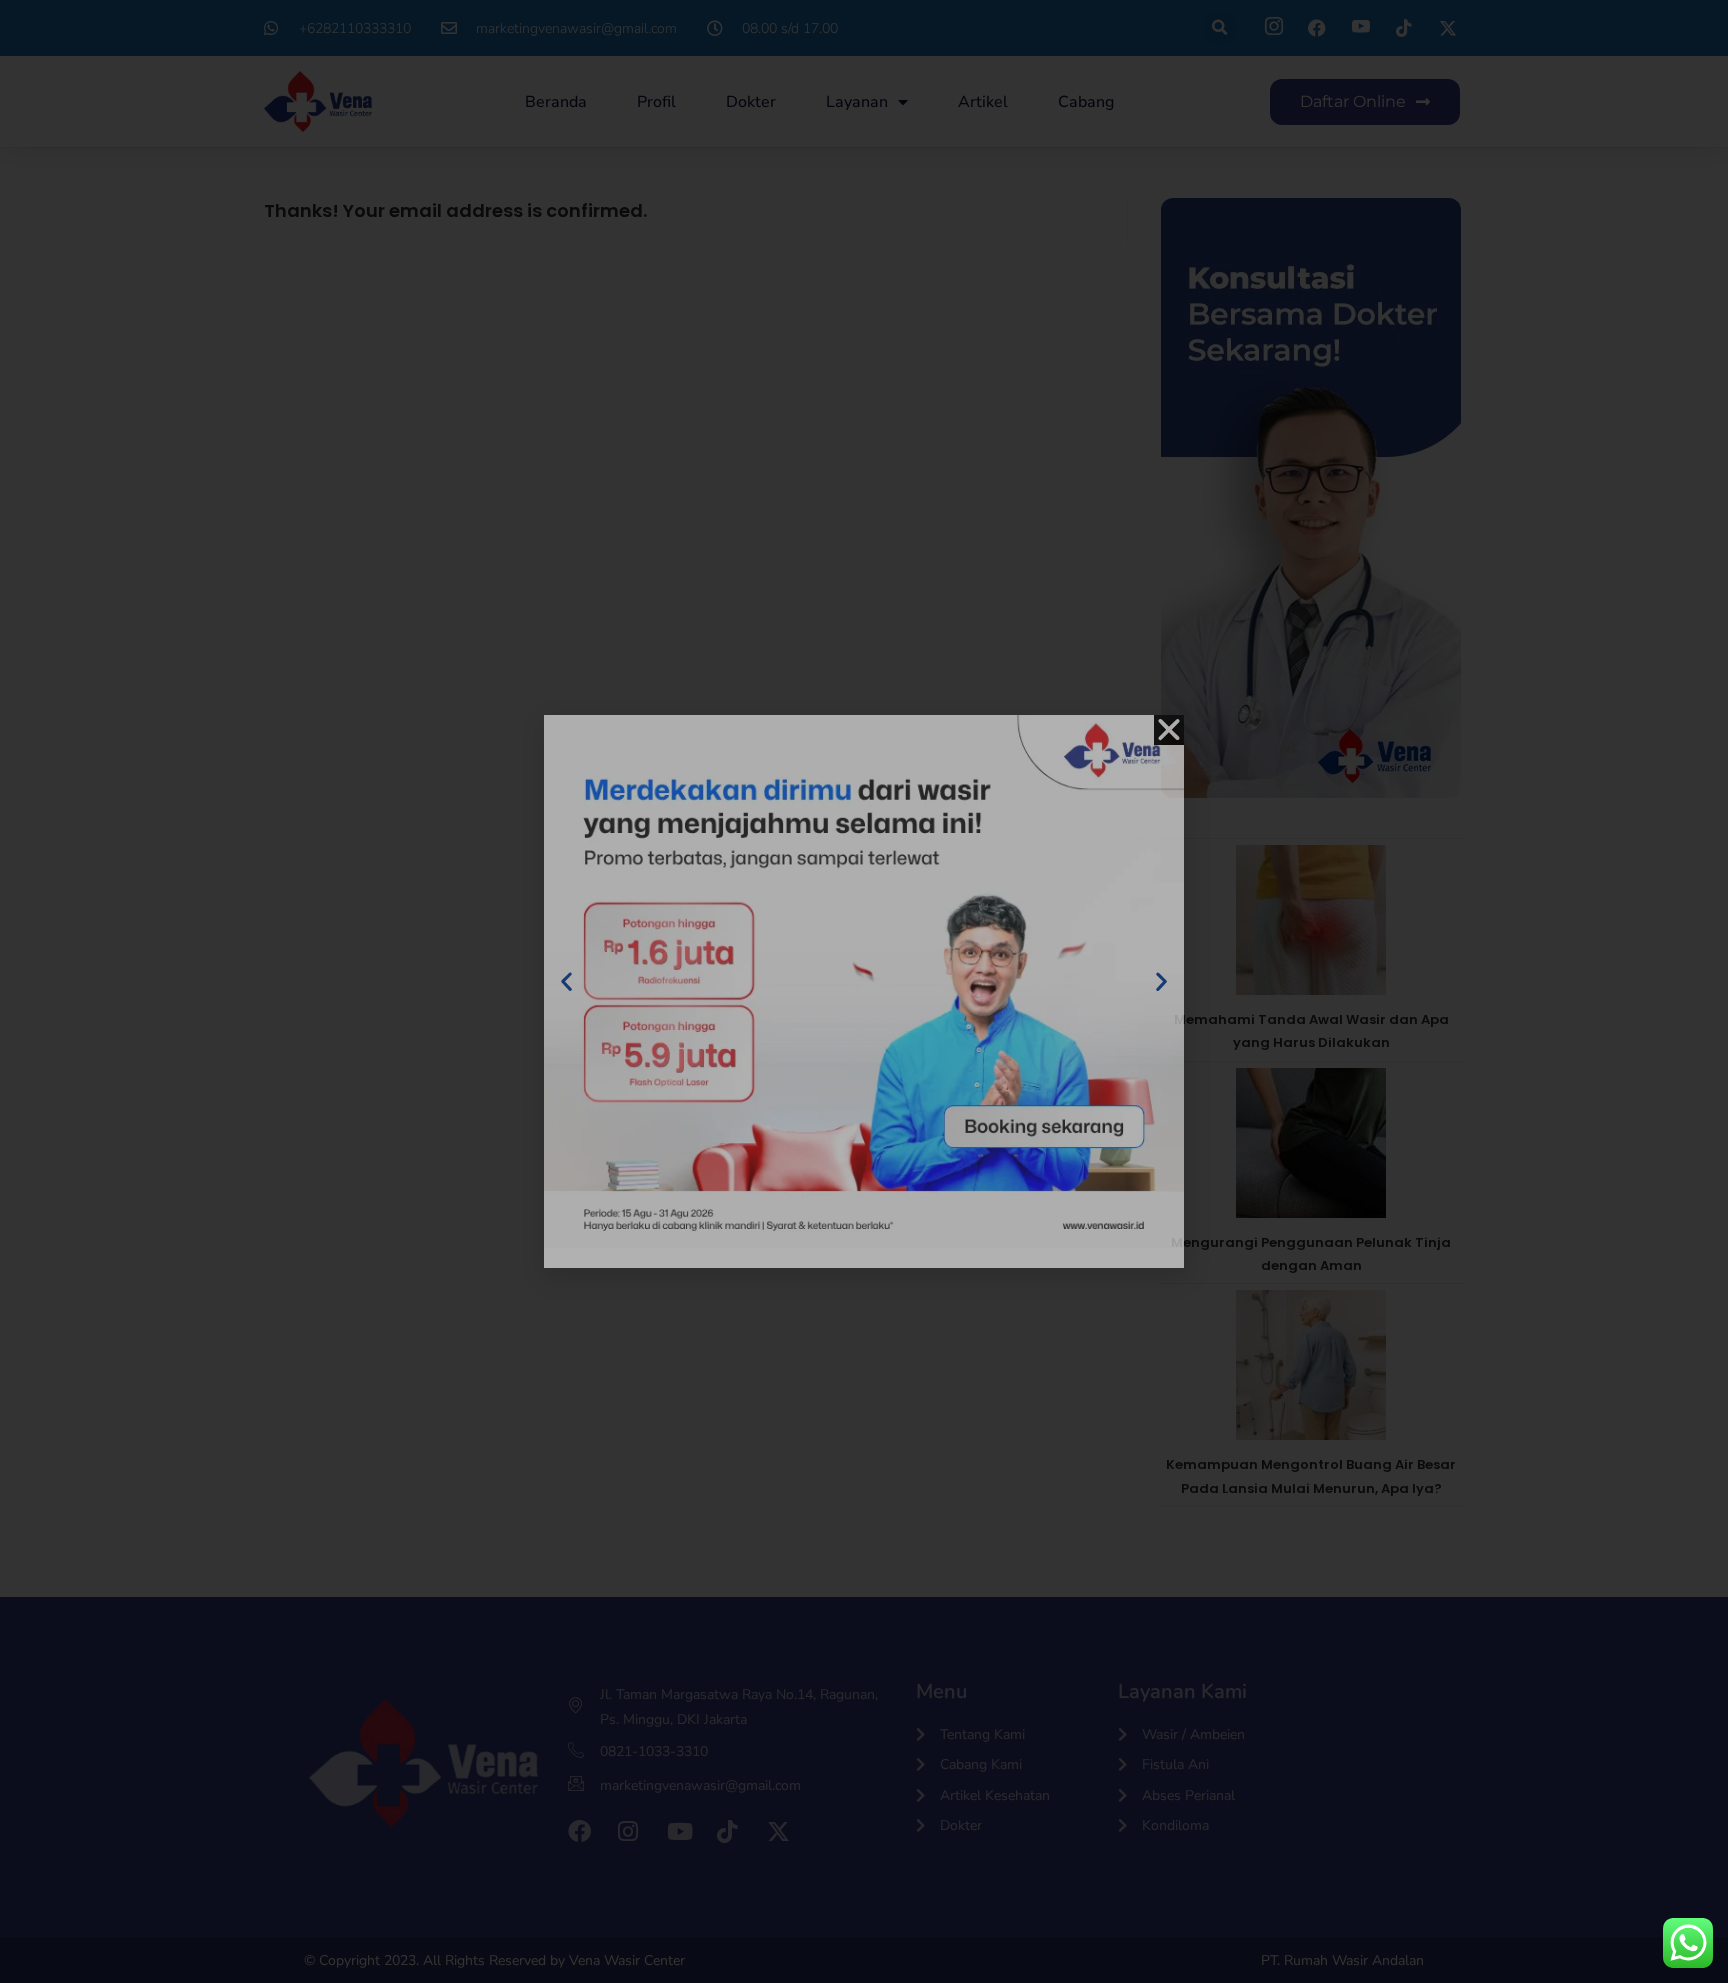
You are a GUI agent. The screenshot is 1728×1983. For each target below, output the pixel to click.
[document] (864, 991)
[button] (1169, 730)
